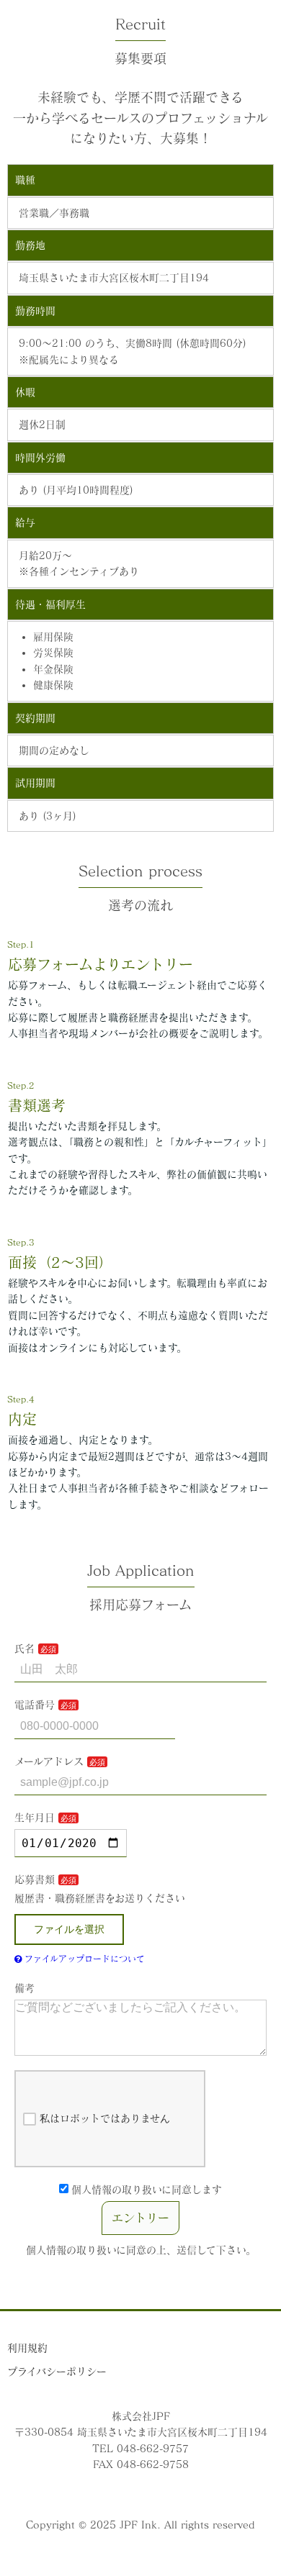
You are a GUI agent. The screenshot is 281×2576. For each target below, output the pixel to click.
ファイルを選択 (69, 1929)
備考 (24, 1988)
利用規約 (27, 2348)
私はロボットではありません (105, 2118)
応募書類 (35, 1879)
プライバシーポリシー (57, 2372)
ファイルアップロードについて (83, 1959)
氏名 (24, 1648)
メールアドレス (49, 1761)
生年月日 (35, 1818)
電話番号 (35, 1705)
